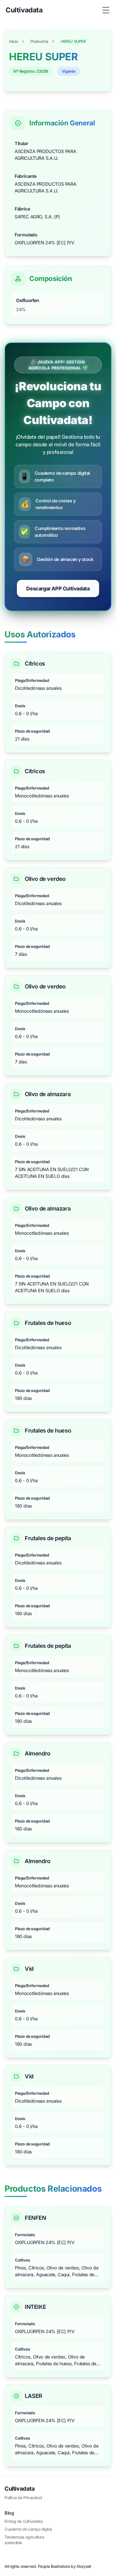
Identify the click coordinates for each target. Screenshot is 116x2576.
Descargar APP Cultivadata (58, 588)
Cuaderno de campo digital (28, 2529)
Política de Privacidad (23, 2498)
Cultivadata (20, 2489)
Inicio (14, 41)
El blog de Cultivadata (24, 2521)
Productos (39, 41)
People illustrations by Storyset (65, 2566)
